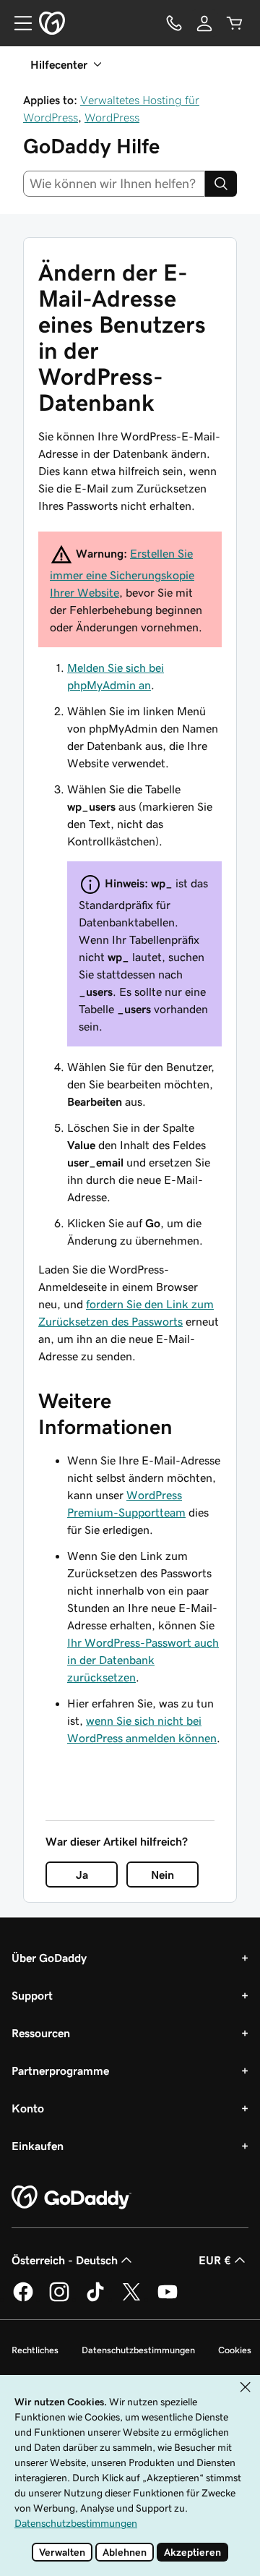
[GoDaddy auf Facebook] (23, 2299)
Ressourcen (41, 2033)
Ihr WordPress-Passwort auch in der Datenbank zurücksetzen (143, 1660)
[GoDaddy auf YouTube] (168, 2299)
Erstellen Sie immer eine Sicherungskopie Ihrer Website (122, 573)
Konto (28, 2108)
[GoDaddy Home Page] (71, 2198)
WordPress (112, 117)
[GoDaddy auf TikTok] (95, 2299)
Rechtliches (35, 2350)
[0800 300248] (174, 23)
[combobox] (114, 184)
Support (32, 1995)
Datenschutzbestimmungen (138, 2350)
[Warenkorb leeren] (235, 23)
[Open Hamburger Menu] (17, 23)
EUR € (215, 2260)
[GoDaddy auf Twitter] (131, 2299)
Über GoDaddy (49, 1958)
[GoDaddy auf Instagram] (59, 2299)
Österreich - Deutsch (65, 2260)
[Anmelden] (204, 23)
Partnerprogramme (60, 2070)
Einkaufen (38, 2146)
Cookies (235, 2350)
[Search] (221, 184)
